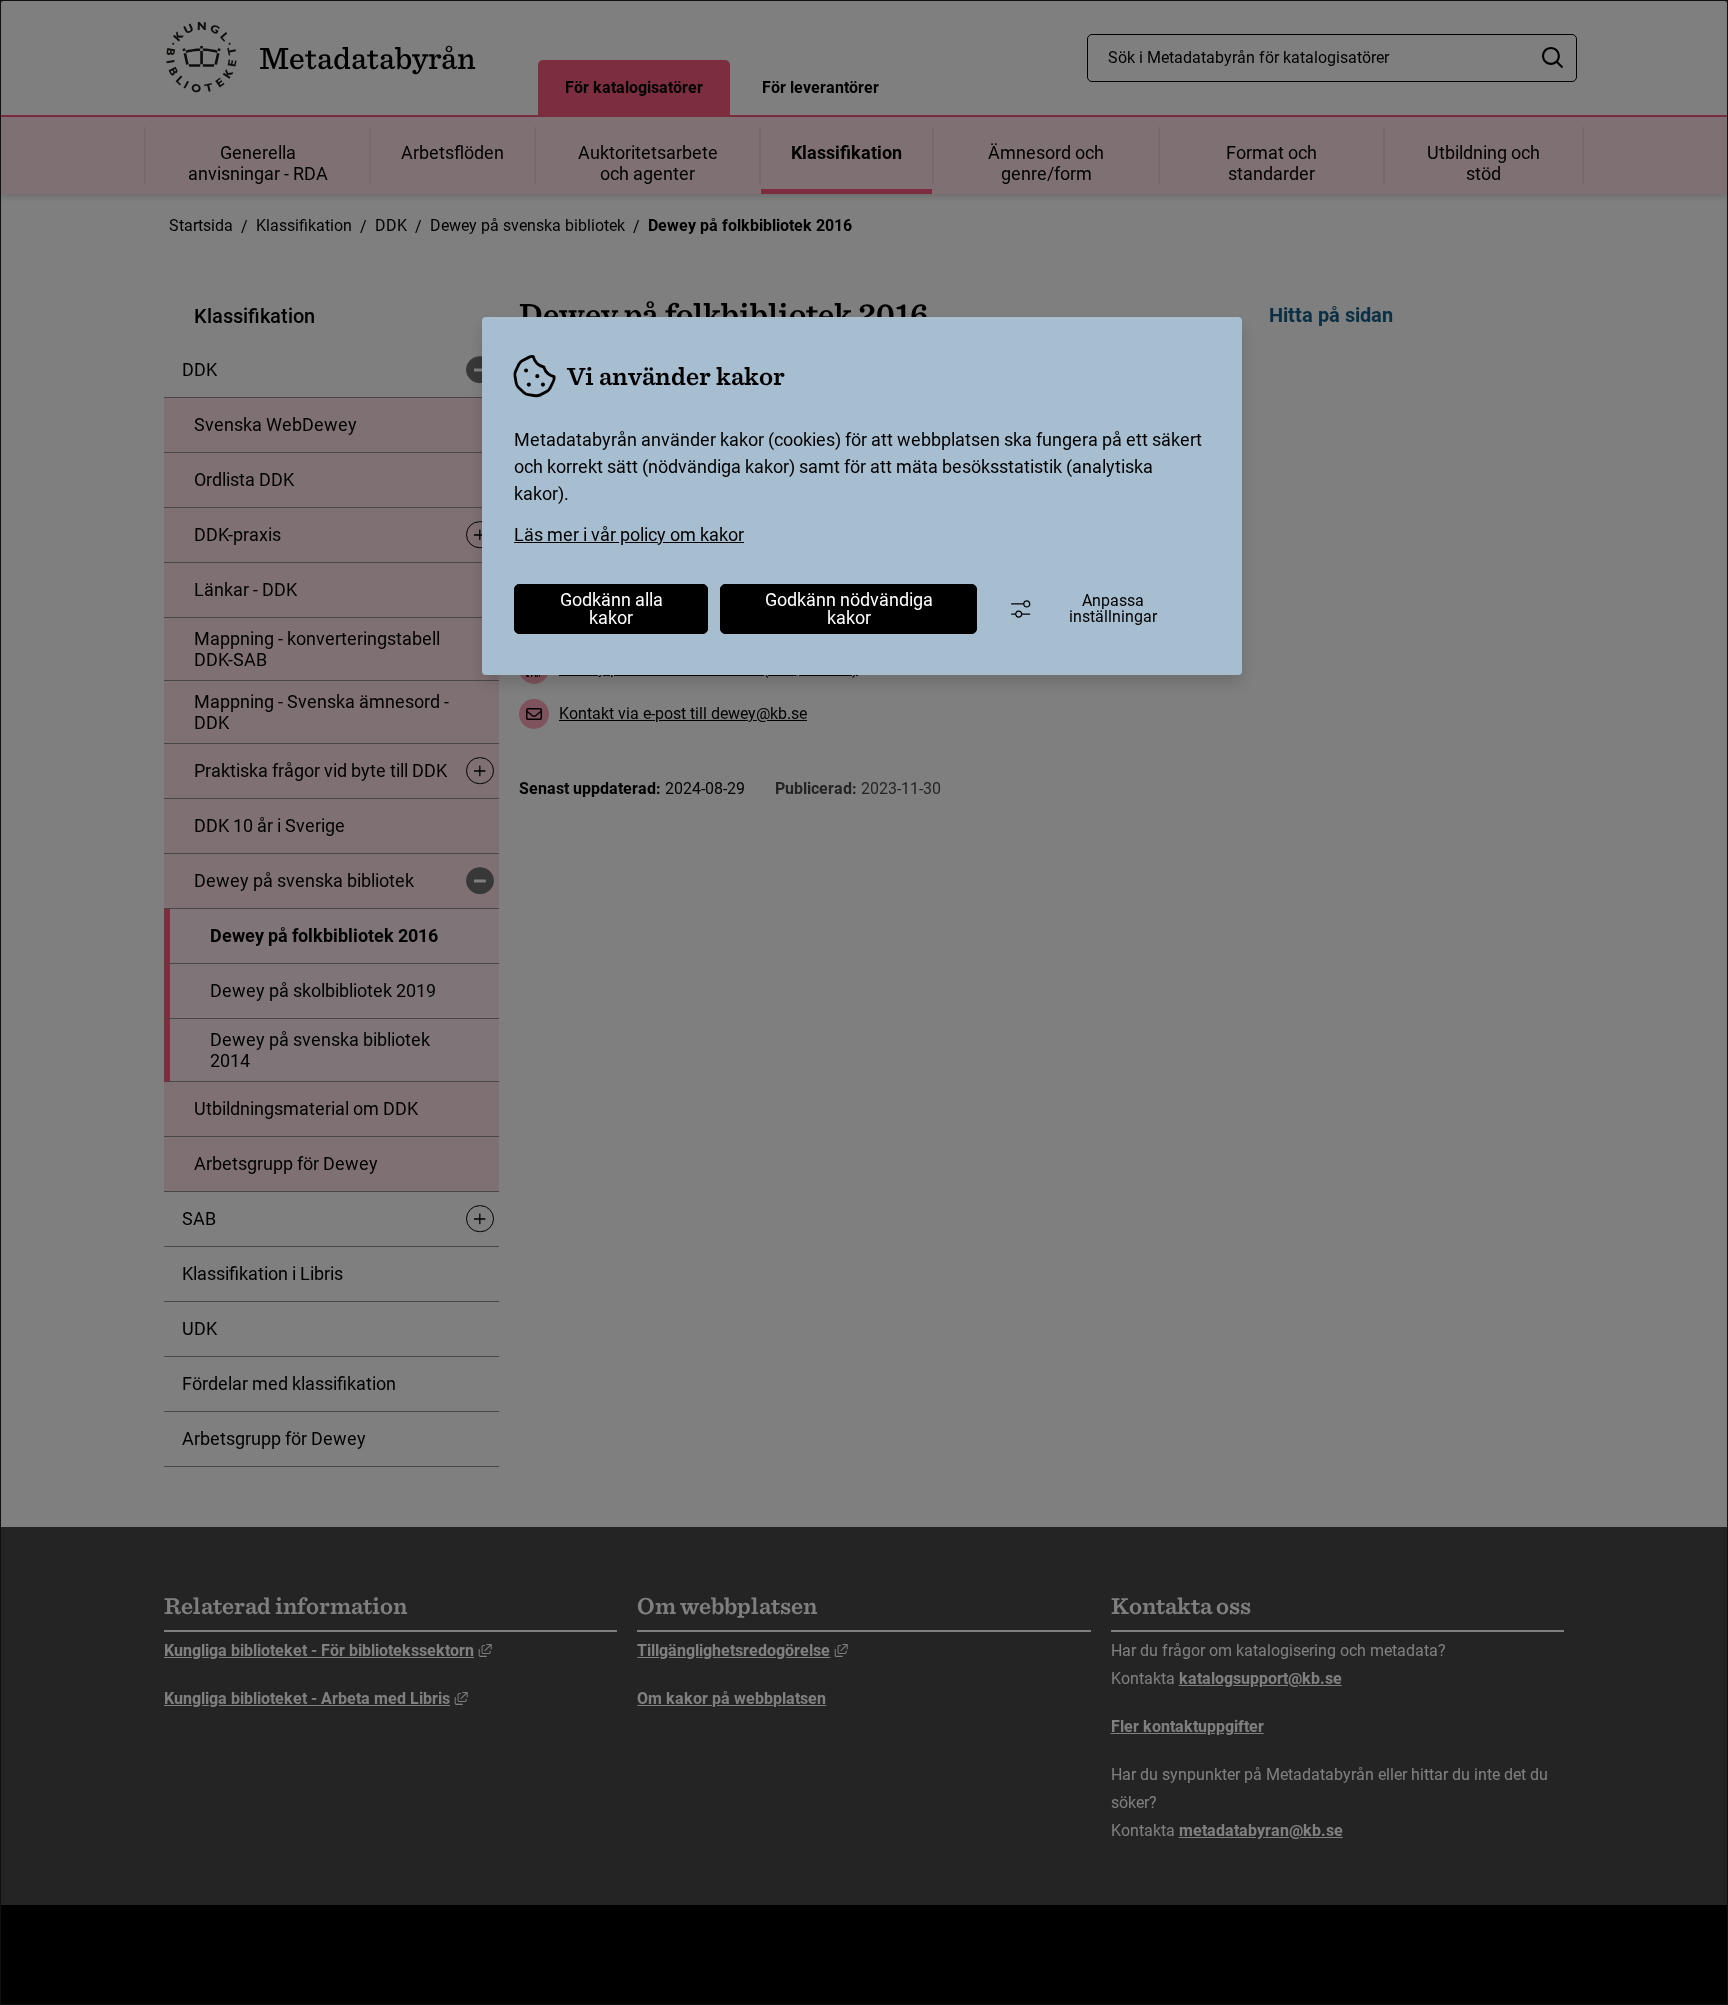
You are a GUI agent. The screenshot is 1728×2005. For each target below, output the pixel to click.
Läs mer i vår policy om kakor (629, 534)
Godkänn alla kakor (611, 608)
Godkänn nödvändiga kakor (849, 608)
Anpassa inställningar (1113, 608)
